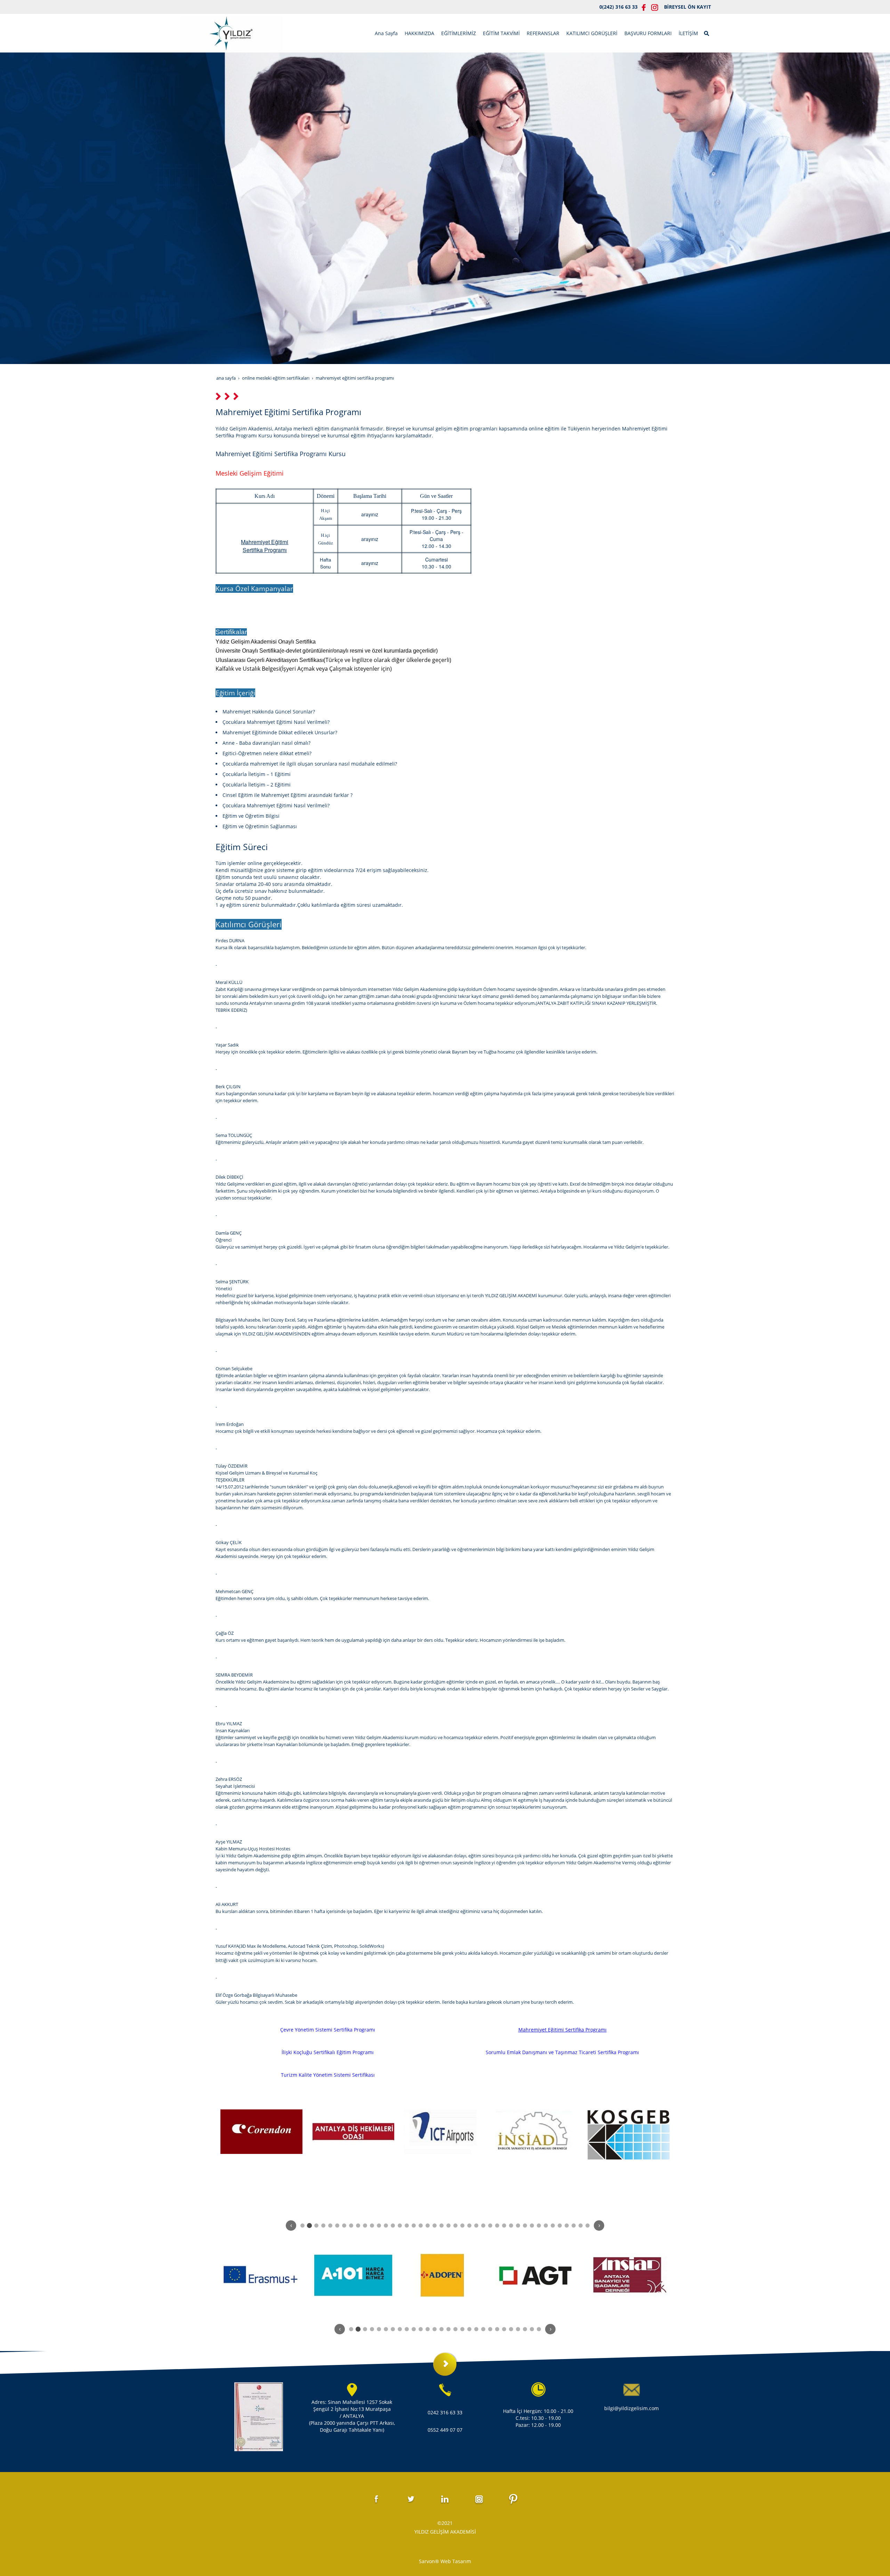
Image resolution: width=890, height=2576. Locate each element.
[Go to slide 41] (581, 2226)
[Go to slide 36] (546, 2226)
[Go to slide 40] (574, 2226)
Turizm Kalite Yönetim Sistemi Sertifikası (328, 2075)
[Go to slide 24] (462, 2226)
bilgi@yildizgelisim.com (632, 2408)
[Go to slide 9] (358, 2226)
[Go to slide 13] (386, 2226)
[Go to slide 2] (309, 2225)
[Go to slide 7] (344, 2226)
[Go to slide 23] (455, 2226)
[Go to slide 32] (518, 2226)
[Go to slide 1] (302, 2226)
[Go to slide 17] (414, 2226)
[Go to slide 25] (469, 2226)
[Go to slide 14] (393, 2226)
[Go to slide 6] (337, 2226)
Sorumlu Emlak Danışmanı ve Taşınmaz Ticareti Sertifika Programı (562, 2052)
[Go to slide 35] (539, 2226)
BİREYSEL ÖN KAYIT (687, 7)
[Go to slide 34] (532, 2226)
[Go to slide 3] (316, 2226)
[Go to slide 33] (525, 2226)
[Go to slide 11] (372, 2226)
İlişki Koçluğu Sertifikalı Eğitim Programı (328, 2052)
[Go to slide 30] (504, 2226)
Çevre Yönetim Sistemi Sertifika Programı (328, 2030)
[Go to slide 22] (448, 2226)
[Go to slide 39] (567, 2226)
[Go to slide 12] (379, 2226)
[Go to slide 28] (490, 2226)
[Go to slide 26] (476, 2226)
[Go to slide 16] (407, 2226)
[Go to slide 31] (511, 2226)
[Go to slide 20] (435, 2226)
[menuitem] (386, 33)
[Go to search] (707, 33)
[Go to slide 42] (588, 2226)
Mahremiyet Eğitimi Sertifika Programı (563, 2030)
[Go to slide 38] (560, 2226)
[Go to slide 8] (351, 2226)
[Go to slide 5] (330, 2226)
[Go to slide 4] (323, 2226)
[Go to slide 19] (428, 2226)
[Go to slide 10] (365, 2226)
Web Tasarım (456, 2561)
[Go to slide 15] (400, 2226)
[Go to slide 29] (497, 2226)
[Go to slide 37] (553, 2226)
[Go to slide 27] (483, 2226)
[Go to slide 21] (442, 2226)
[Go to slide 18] (421, 2226)
